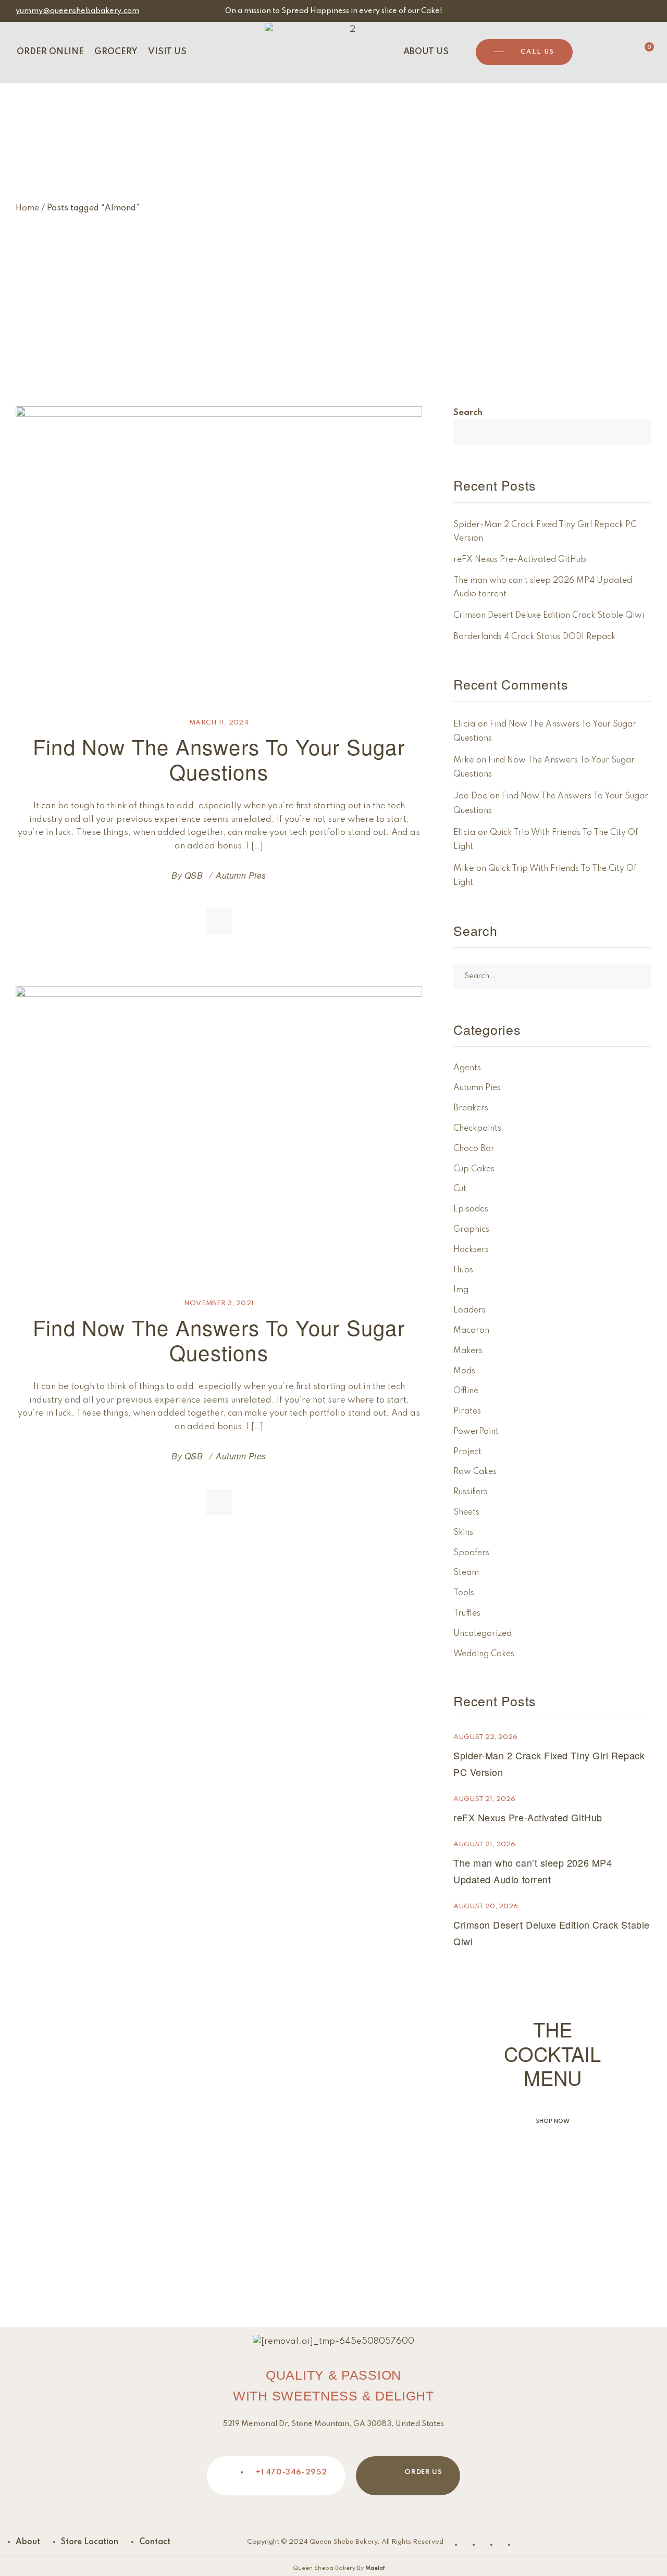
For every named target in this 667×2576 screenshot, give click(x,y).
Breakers (471, 1108)
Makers (468, 1351)
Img (461, 1290)
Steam (466, 1573)
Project (467, 1452)
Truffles (467, 1614)
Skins (463, 1533)
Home (27, 208)
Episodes (471, 1209)
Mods (464, 1371)
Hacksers (471, 1250)
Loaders (470, 1310)
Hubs (463, 1270)
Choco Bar (474, 1149)
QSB (194, 875)
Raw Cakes (475, 1472)
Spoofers (471, 1553)
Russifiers (471, 1492)
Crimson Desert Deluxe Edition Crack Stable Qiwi (549, 616)
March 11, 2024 (219, 723)
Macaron (471, 1331)
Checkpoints (477, 1129)
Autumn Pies (241, 875)
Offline (466, 1391)
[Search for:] (552, 976)
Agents (467, 1068)
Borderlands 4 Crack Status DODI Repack (534, 637)
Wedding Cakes (484, 1654)
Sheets (466, 1512)
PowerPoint (476, 1432)
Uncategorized (483, 1634)
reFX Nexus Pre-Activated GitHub (520, 560)
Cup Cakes (474, 1169)
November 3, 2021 (219, 1303)
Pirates (467, 1411)
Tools (464, 1593)
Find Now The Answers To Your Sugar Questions (219, 759)
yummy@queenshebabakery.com (77, 11)
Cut (460, 1189)
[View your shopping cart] (641, 52)
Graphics (471, 1230)
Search (468, 413)
